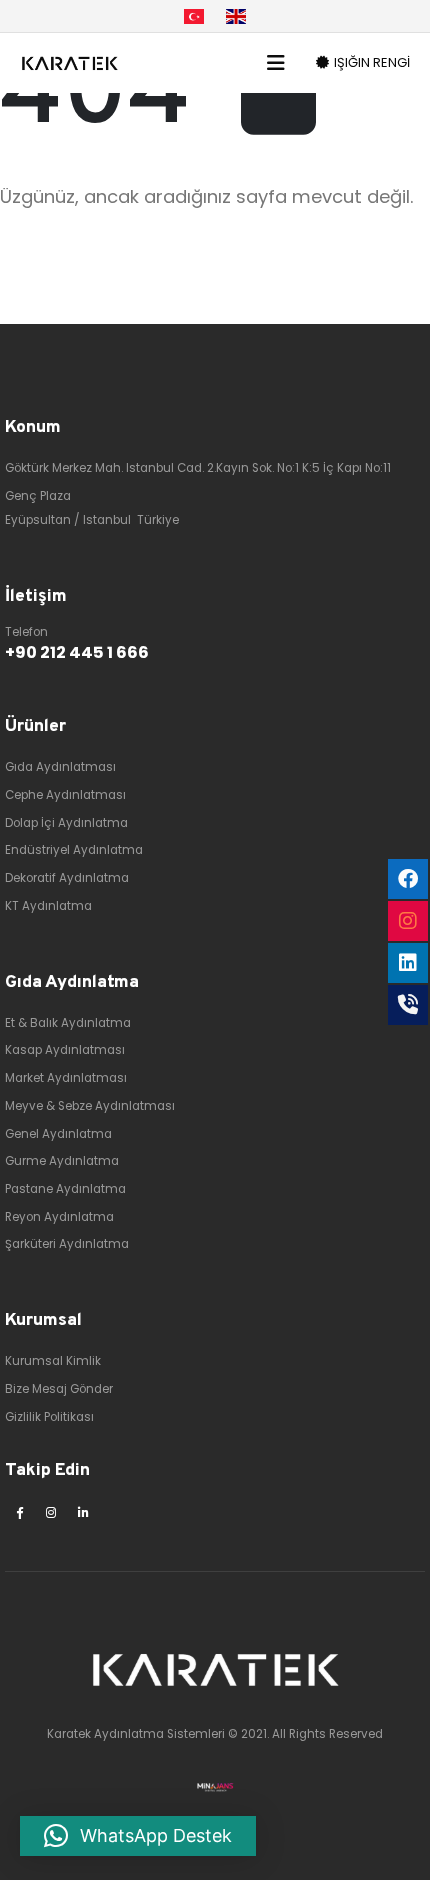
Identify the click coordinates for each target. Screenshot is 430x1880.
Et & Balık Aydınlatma (68, 1023)
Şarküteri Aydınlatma (67, 1244)
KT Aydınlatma (48, 906)
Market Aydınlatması (66, 1078)
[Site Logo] (70, 63)
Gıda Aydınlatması (60, 767)
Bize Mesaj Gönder (59, 1389)
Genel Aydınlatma (58, 1134)
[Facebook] (19, 1512)
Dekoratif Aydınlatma (67, 878)
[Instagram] (51, 1512)
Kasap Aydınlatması (65, 1050)
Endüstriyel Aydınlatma (74, 850)
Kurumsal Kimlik (53, 1361)
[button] (282, 63)
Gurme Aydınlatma (62, 1161)
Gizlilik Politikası (49, 1417)
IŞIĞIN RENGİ (370, 62)
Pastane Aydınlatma (65, 1189)
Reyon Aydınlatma (59, 1217)
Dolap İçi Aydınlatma (66, 823)
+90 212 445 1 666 (77, 652)
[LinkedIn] (83, 1512)
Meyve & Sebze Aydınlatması (90, 1106)
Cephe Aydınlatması (65, 795)
